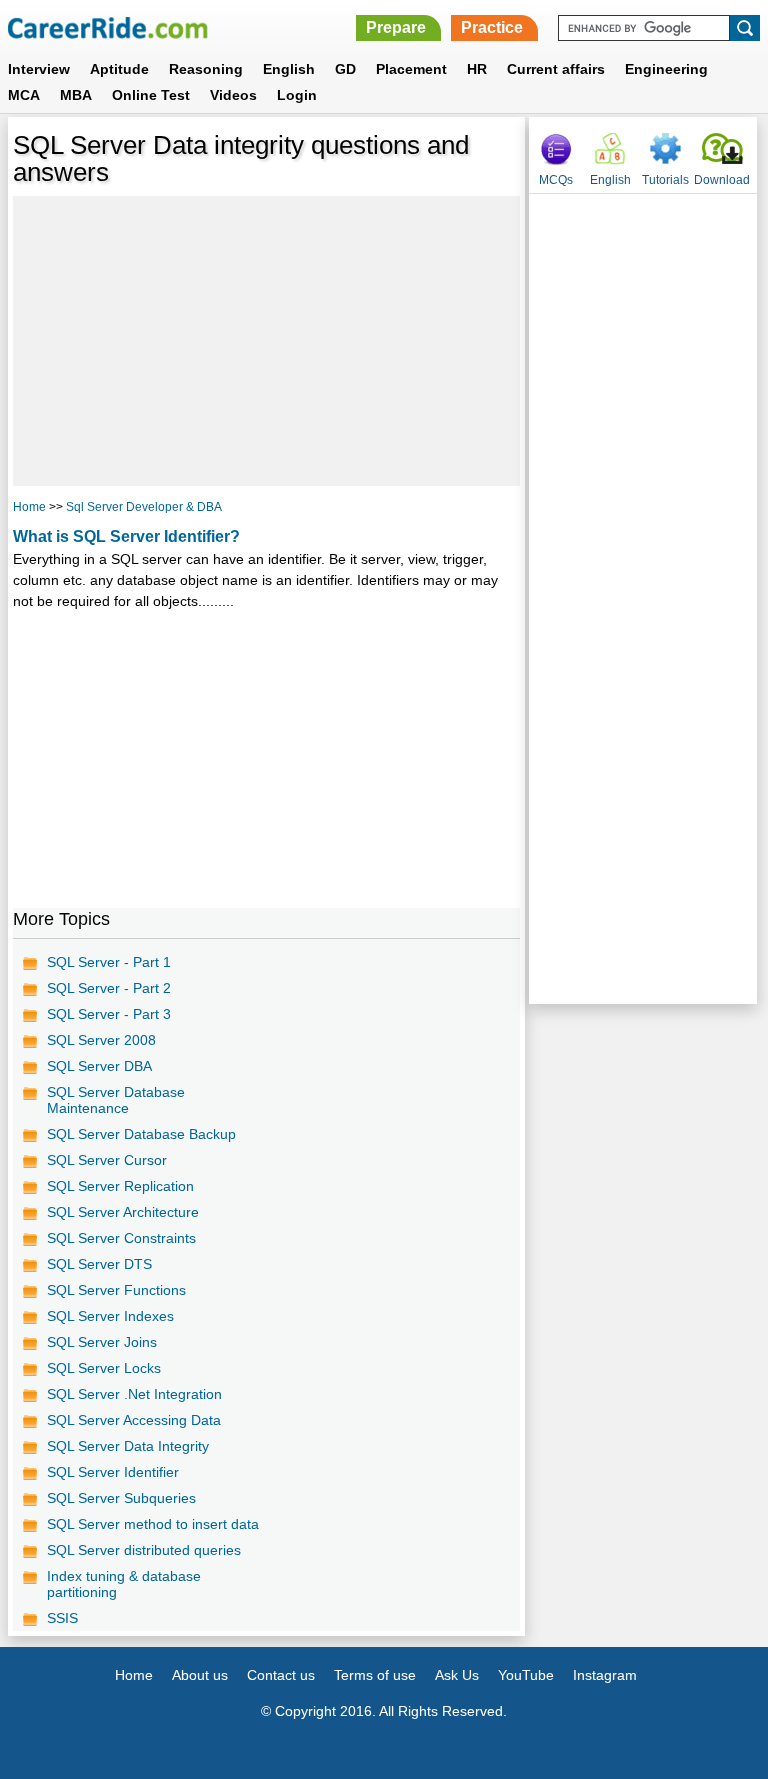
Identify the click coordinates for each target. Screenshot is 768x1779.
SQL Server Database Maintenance (116, 1100)
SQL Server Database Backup (141, 1134)
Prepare (396, 27)
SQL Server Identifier (113, 1472)
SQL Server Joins (102, 1342)
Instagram (605, 1675)
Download (722, 180)
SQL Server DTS (99, 1264)
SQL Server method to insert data (153, 1524)
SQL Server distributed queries (144, 1550)
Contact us (281, 1675)
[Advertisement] (266, 341)
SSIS (62, 1618)
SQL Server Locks (104, 1368)
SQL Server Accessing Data (134, 1420)
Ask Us (457, 1675)
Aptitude (119, 69)
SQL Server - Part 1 (109, 962)
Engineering (666, 69)
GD (345, 69)
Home (29, 507)
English (289, 69)
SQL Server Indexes (110, 1316)
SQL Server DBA (99, 1066)
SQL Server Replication (120, 1186)
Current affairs (556, 69)
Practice (492, 27)
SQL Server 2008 (101, 1040)
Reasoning (206, 69)
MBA (76, 95)
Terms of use (375, 1675)
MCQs (556, 180)
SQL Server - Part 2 (109, 988)
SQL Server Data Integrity (128, 1446)
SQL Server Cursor (107, 1160)
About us (200, 1675)
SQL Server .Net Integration (134, 1394)
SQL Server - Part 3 (109, 1014)
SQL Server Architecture (123, 1212)
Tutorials (665, 180)
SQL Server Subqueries (121, 1498)
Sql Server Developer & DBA (144, 507)
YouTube (526, 1675)
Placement (411, 69)
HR (477, 69)
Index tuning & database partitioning (124, 1584)
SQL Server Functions (116, 1290)
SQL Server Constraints (121, 1238)
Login (297, 95)
